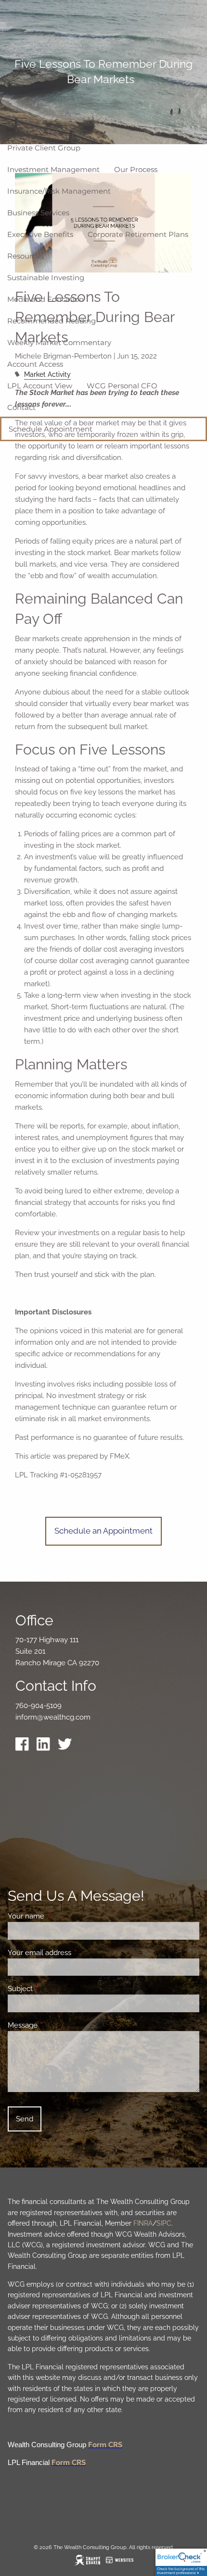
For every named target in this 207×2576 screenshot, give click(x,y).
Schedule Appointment (51, 429)
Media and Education (45, 299)
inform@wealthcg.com (53, 1717)
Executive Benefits (40, 234)
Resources (26, 256)
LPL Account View (40, 386)
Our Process (136, 169)
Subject (55, 1989)
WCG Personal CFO (122, 386)
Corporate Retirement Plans (138, 234)
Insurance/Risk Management (59, 191)
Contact (21, 407)
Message (58, 2025)
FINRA (143, 2223)
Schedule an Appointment (103, 1531)
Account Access (35, 364)
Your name (61, 1916)
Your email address (74, 1953)
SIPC (164, 2223)
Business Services (38, 213)
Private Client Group (44, 148)
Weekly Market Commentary (59, 342)
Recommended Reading (52, 321)
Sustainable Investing (46, 278)
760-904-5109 (39, 1706)
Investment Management (53, 169)
